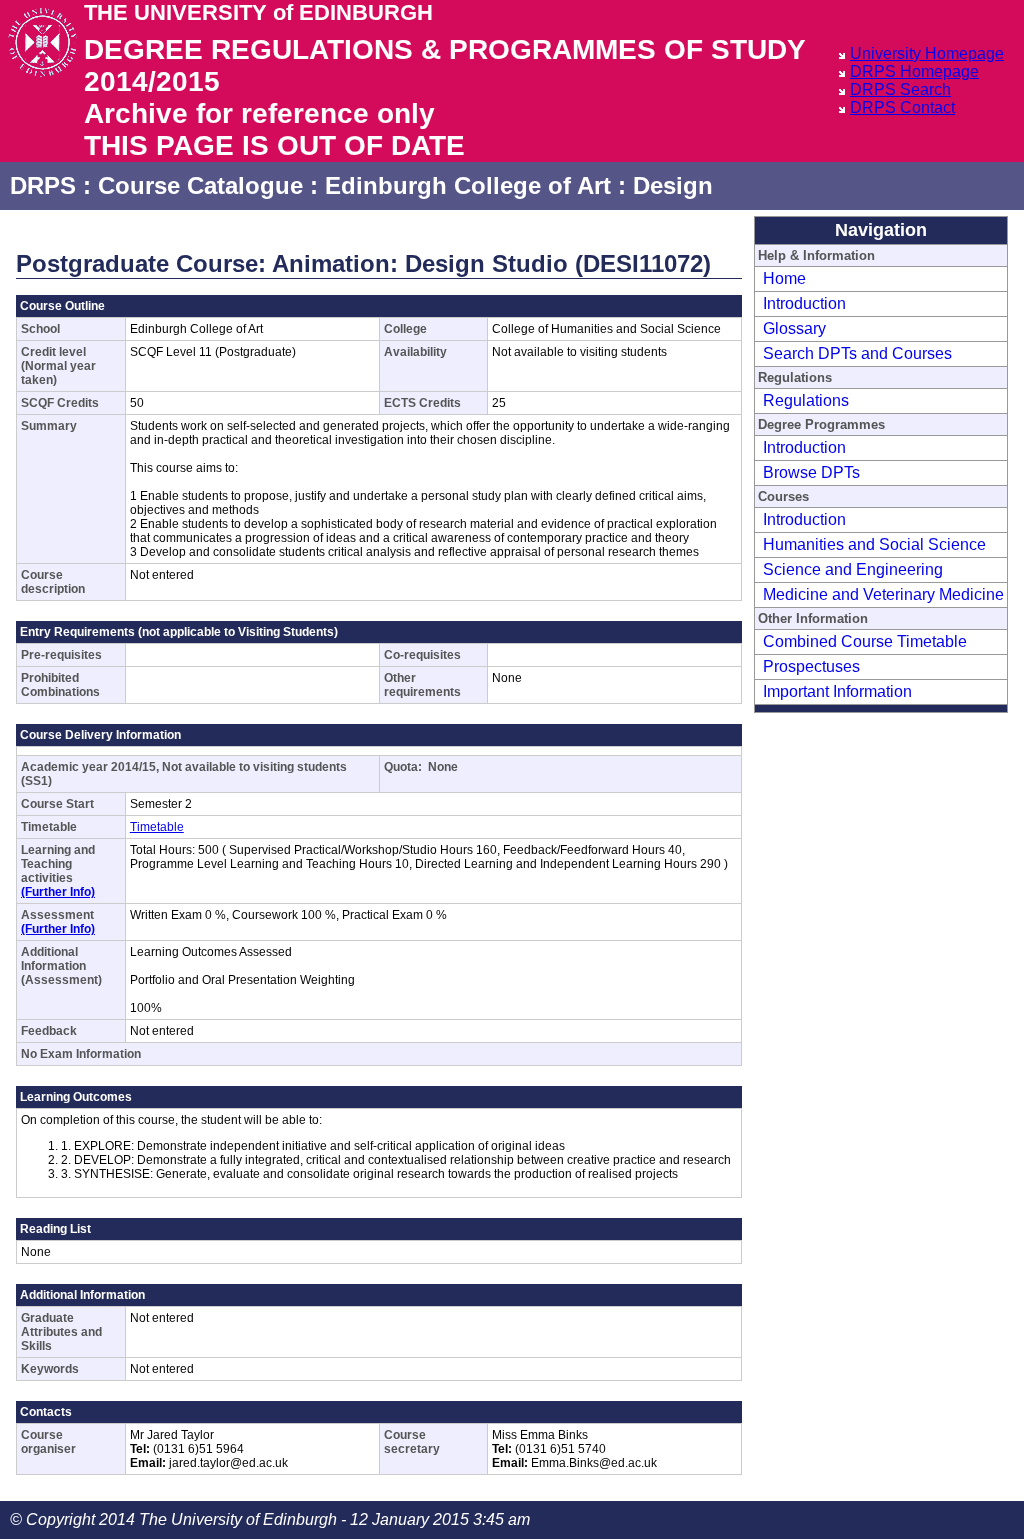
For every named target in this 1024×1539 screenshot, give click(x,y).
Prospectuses (811, 666)
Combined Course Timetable (865, 641)
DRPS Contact (902, 107)
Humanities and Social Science (874, 544)
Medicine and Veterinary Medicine (883, 594)
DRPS (43, 185)
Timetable (157, 827)
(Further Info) (58, 892)
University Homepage (927, 53)
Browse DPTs (811, 472)
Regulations (806, 400)
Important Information (837, 691)
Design (673, 185)
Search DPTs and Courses (857, 353)
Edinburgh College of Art (468, 185)
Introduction (804, 303)
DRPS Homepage (914, 71)
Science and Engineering (853, 569)
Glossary (794, 328)
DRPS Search (900, 89)
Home (784, 278)
